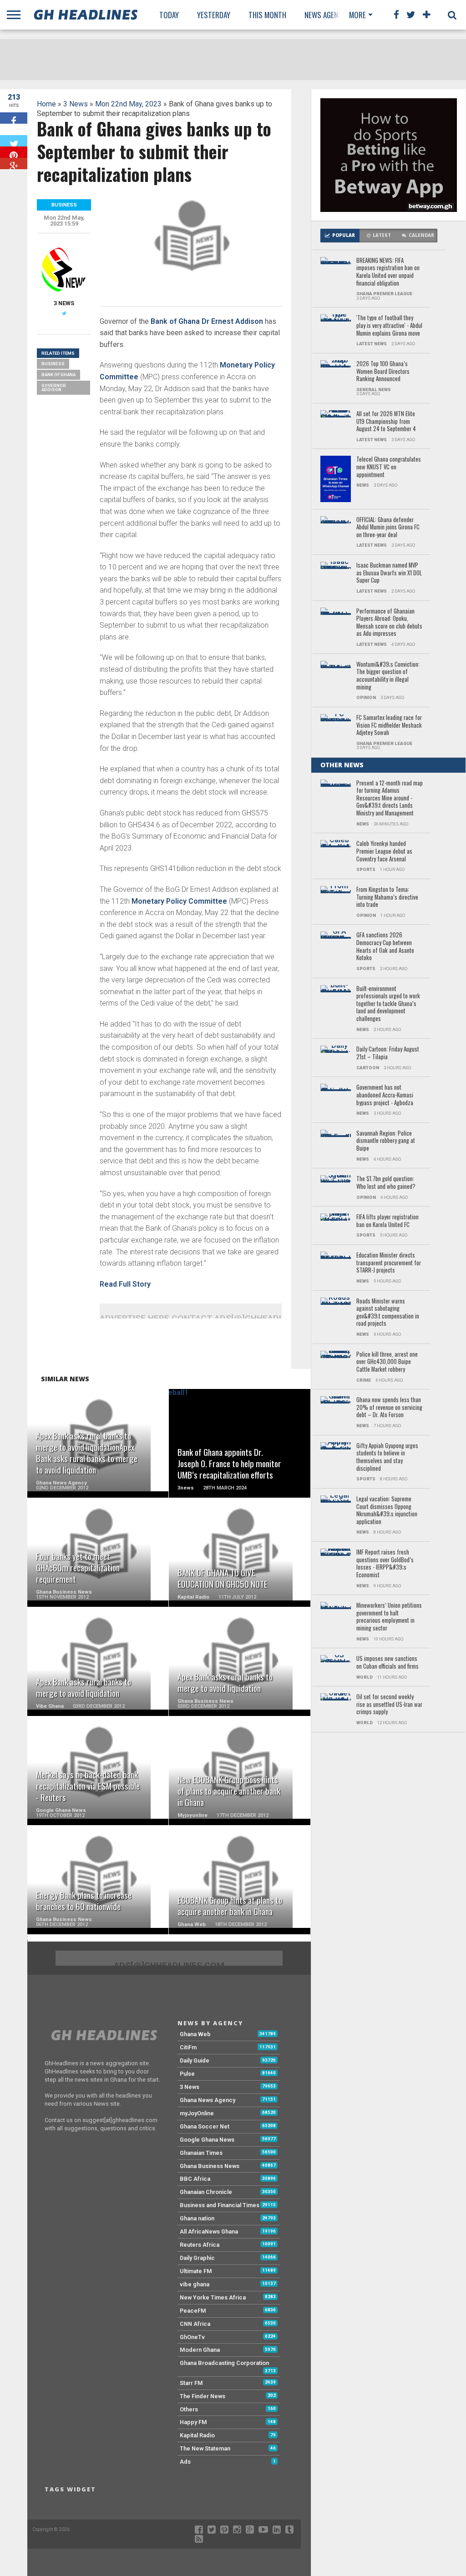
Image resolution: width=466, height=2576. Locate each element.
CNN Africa (195, 2324)
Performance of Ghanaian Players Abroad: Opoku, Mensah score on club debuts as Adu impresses (389, 623)
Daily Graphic (197, 2258)
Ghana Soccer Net (205, 2126)
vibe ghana (195, 2284)
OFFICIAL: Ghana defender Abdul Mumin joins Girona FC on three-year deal (388, 528)
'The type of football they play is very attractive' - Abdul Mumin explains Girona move (389, 326)
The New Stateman (205, 2448)
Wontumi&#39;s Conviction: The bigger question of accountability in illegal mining (388, 676)
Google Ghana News (207, 2140)
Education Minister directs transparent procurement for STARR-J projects (389, 1263)
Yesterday (214, 15)
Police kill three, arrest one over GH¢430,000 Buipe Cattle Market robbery (387, 1362)
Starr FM (191, 2383)
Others (189, 2409)
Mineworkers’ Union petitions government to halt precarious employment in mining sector (389, 1617)
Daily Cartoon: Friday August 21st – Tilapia (388, 1053)
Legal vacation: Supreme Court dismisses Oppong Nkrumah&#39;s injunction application (387, 1511)
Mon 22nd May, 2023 (128, 104)
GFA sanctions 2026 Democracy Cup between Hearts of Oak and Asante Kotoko (385, 947)
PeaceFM (193, 2311)
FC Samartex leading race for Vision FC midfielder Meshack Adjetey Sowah (389, 725)
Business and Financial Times (220, 2205)
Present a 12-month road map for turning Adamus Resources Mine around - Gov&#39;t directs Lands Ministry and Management (390, 798)
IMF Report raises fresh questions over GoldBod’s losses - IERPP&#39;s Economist (385, 1564)
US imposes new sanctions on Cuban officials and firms (387, 1663)
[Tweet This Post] (14, 141)
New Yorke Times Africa (213, 2297)
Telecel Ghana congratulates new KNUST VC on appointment (389, 467)
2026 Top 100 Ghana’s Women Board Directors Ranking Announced (383, 372)
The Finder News (203, 2396)
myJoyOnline (197, 2113)
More (357, 15)
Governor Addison (54, 388)
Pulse (187, 2074)
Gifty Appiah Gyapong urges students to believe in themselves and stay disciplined (387, 1457)
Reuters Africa (200, 2245)
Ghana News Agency (208, 2100)
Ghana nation (197, 2218)
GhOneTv (192, 2337)
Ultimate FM (196, 2271)
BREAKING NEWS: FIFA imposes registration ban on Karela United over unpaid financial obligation (388, 272)
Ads (185, 2462)
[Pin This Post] (14, 152)
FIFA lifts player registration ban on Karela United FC (387, 1221)
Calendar (421, 235)
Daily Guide (195, 2060)
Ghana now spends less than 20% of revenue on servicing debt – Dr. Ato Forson (389, 1408)
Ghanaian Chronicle (206, 2192)
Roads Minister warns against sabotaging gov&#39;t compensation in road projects (388, 1313)
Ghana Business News (210, 2166)
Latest (382, 235)
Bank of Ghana (58, 375)
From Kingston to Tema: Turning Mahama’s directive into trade (387, 897)
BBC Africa (195, 2179)
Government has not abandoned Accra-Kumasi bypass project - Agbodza (385, 1095)
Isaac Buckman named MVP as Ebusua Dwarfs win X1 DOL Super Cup (389, 573)
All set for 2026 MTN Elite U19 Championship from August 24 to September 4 (386, 422)
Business (53, 364)
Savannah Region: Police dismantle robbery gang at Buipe (386, 1141)
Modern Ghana (200, 2350)
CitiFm (188, 2047)
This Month (267, 15)
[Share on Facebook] (14, 118)
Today (169, 15)
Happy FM (193, 2422)
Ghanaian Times (201, 2153)
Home (46, 104)
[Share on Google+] (14, 164)
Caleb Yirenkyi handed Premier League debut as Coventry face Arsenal (384, 851)
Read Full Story (125, 1284)
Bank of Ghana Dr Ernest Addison (207, 321)
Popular (344, 235)
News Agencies (328, 15)
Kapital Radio (197, 2435)
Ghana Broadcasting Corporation (224, 2363)
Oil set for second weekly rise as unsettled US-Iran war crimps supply (389, 1705)
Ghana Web (195, 2034)
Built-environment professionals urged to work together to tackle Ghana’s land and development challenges (388, 1004)
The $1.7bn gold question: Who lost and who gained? (386, 1183)
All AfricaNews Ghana (209, 2231)
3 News (76, 104)
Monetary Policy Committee (179, 901)
